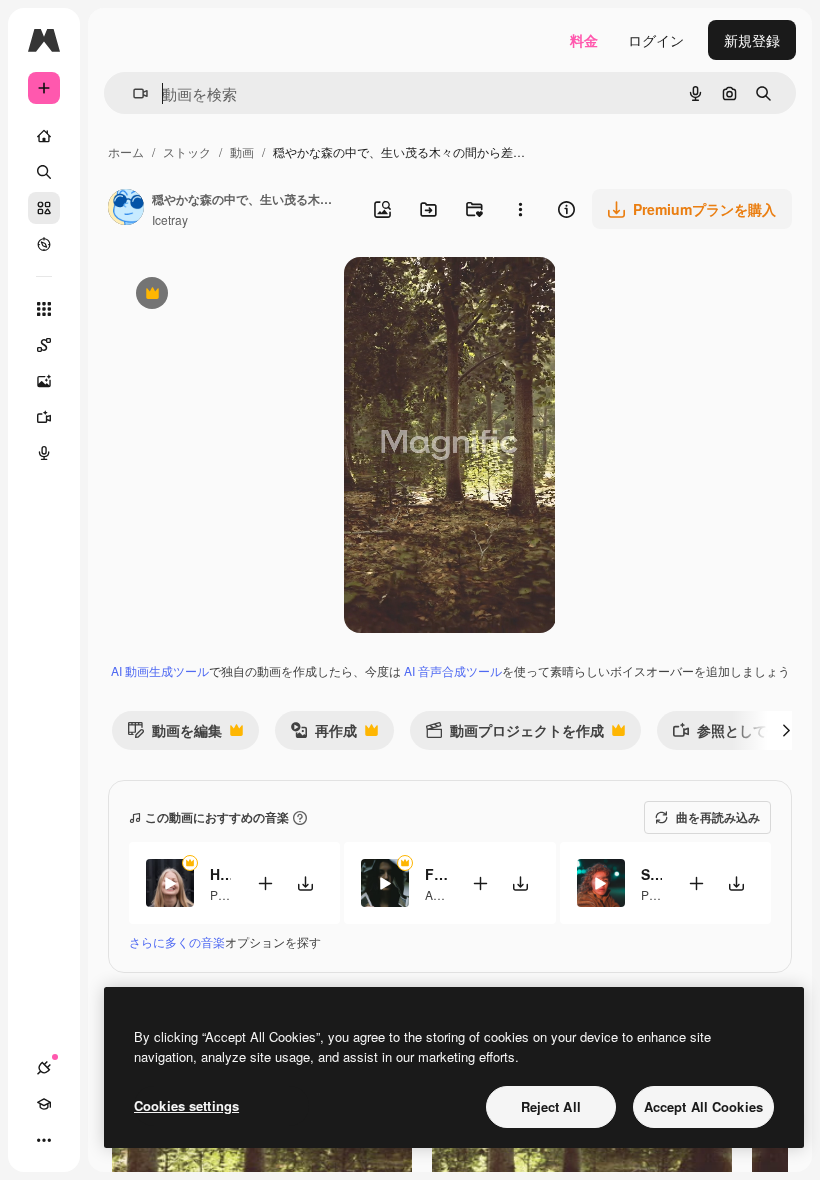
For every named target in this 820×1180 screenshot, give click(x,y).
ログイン (656, 40)
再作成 (323, 734)
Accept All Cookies (703, 1106)
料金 (584, 40)
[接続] (44, 1068)
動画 (242, 151)
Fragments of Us (435, 874)
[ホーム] (44, 136)
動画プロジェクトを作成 (514, 734)
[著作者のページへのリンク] (126, 209)
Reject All (551, 1106)
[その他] (44, 1140)
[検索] (44, 172)
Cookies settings (186, 1105)
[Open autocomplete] (132, 93)
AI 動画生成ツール (160, 670)
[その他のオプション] (520, 209)
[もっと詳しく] (44, 244)
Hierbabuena (220, 874)
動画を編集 (174, 734)
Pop (221, 894)
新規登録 (752, 40)
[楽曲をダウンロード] (305, 883)
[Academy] (44, 1104)
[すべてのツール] (44, 309)
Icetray (170, 219)
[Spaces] (44, 345)
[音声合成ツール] (44, 453)
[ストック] (44, 208)
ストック (187, 151)
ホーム (126, 151)
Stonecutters (651, 874)
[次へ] (786, 730)
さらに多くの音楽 (177, 941)
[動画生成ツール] (44, 417)
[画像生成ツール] (44, 381)
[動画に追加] (265, 883)
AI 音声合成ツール (453, 670)
